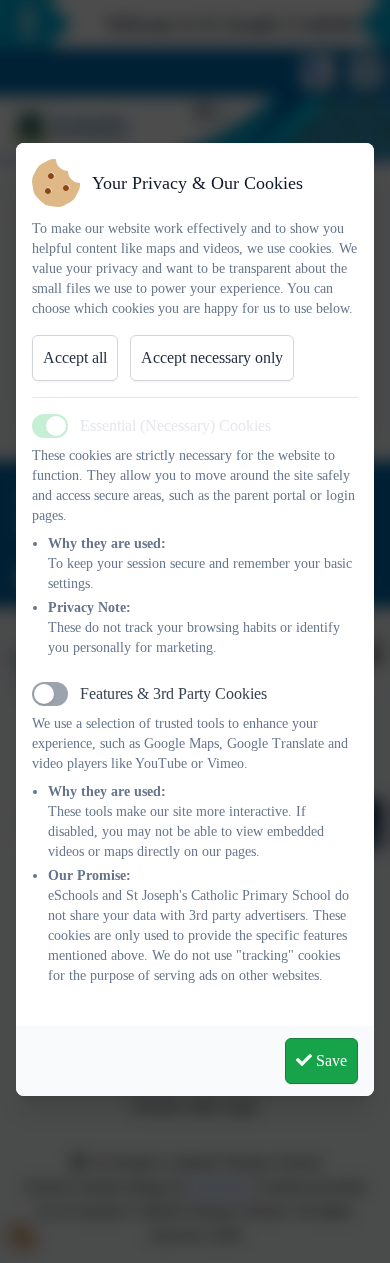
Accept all (75, 357)
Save (329, 1060)
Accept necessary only (212, 357)
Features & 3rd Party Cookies (173, 693)
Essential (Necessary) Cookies (175, 425)
